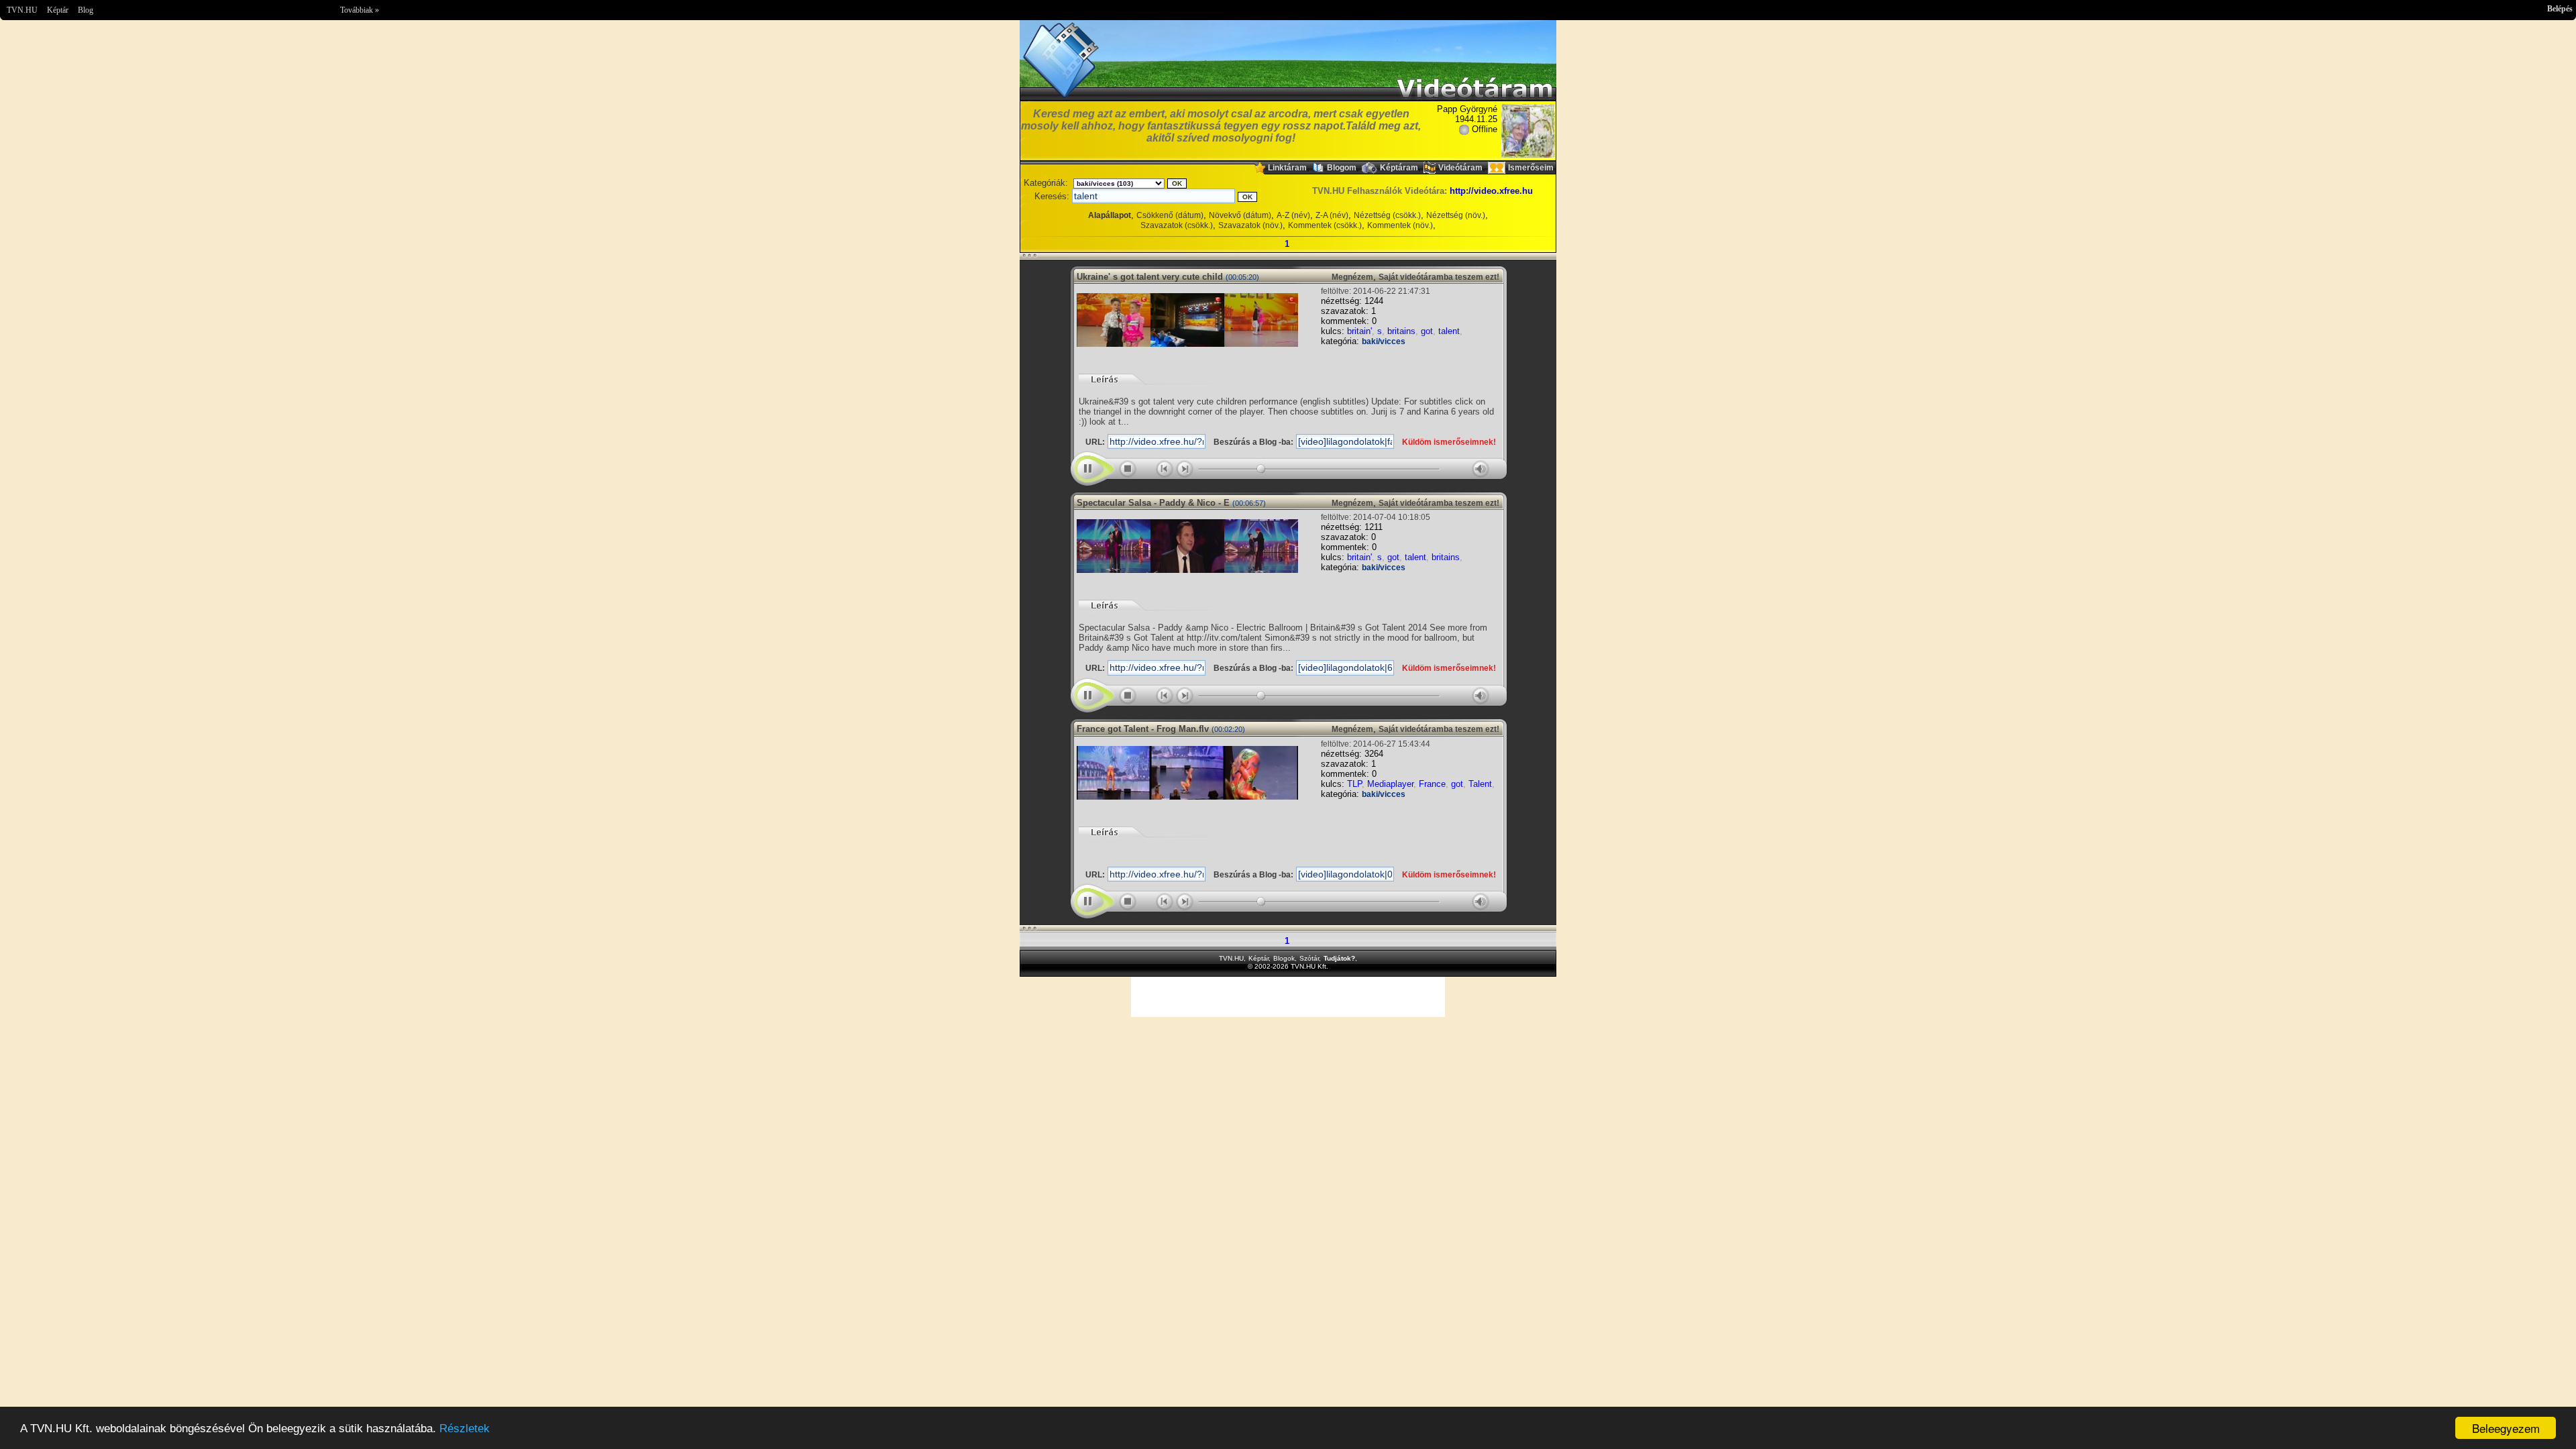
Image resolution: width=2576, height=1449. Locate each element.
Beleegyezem (2506, 1428)
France (1432, 784)
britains (1401, 331)
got (1427, 331)
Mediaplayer (1390, 784)
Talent (1480, 784)
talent (1449, 331)
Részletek (465, 1429)
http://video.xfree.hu (1491, 191)
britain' (1359, 331)
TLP (1354, 784)
